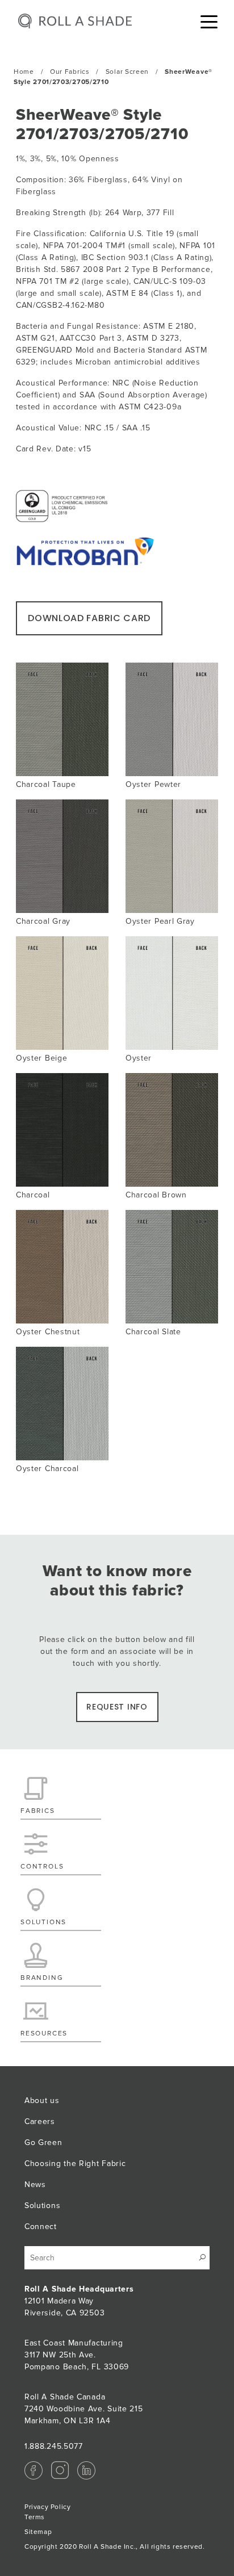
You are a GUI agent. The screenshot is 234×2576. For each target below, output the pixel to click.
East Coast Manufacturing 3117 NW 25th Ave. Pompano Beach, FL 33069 (77, 2355)
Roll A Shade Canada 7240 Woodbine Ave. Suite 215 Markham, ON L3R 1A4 (84, 2409)
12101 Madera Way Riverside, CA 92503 (79, 2301)
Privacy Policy (47, 2507)
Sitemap (38, 2532)
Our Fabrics (70, 72)
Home (24, 72)
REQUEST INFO (117, 1707)
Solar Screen (127, 72)
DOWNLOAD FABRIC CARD (89, 618)
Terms (35, 2517)
